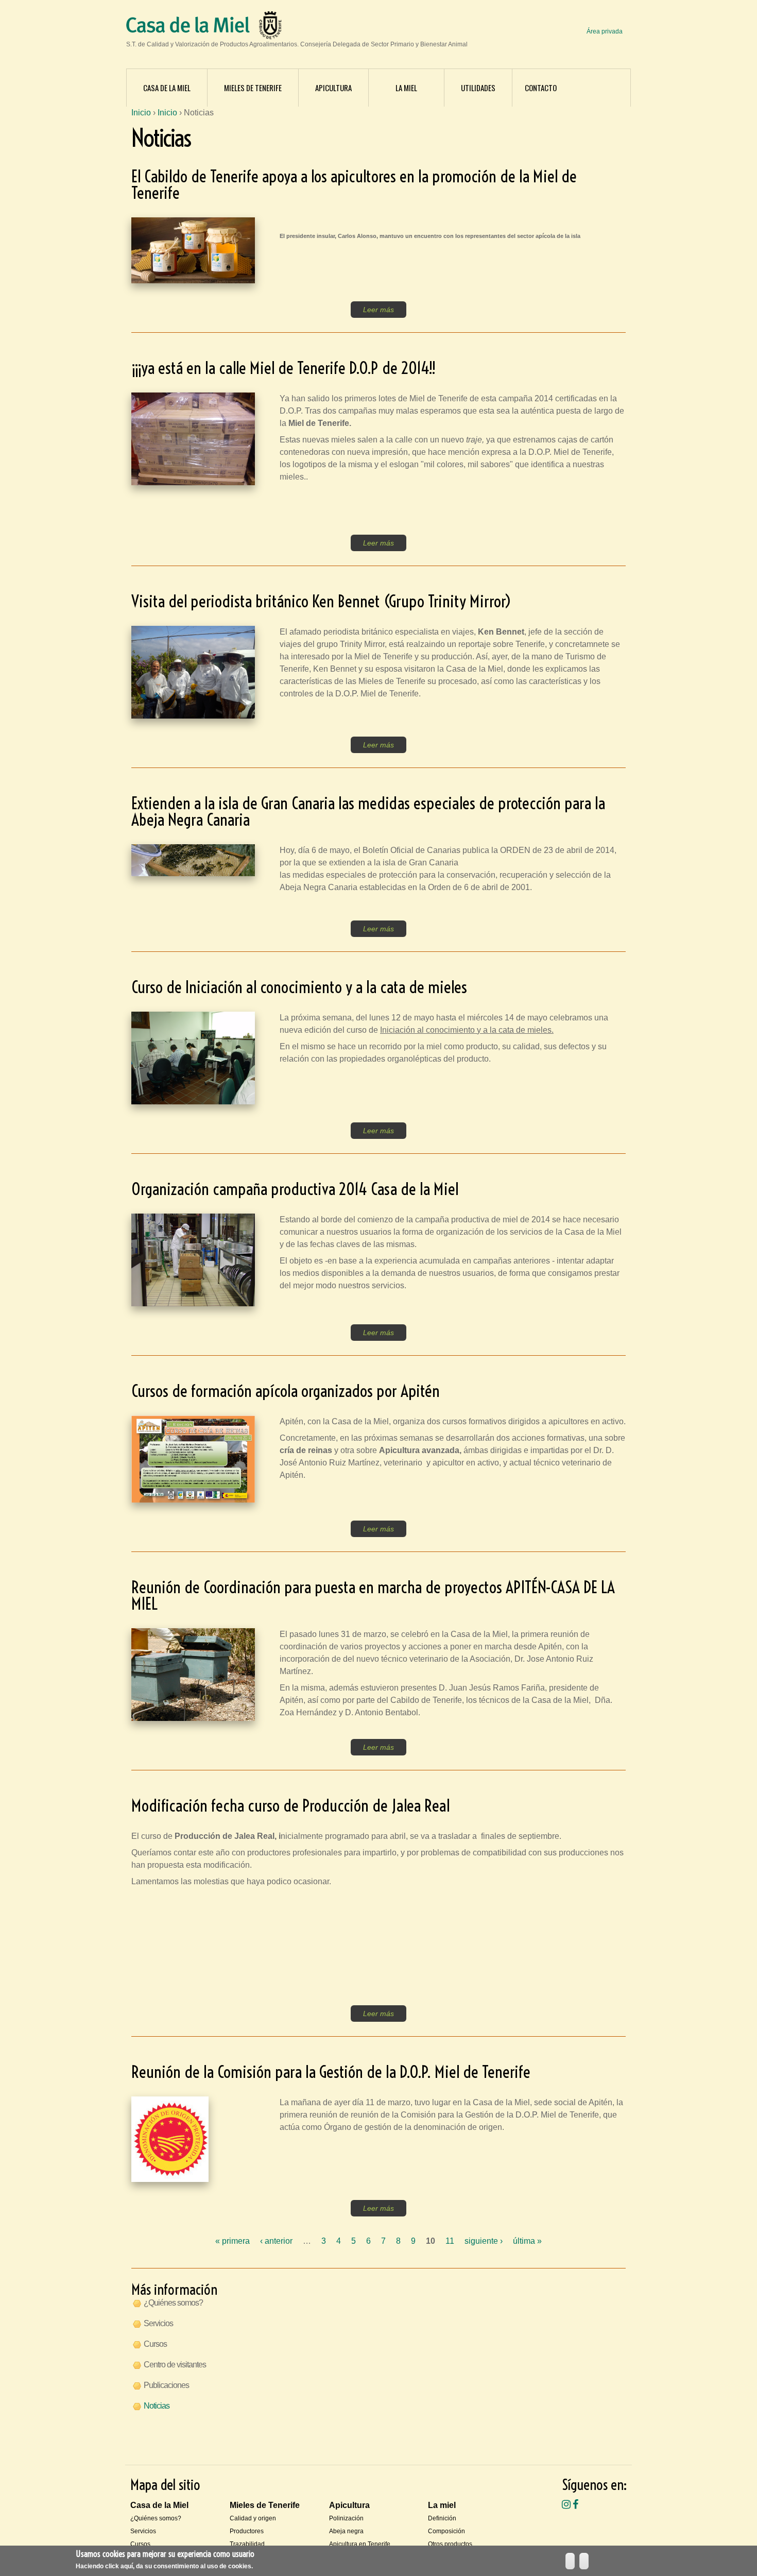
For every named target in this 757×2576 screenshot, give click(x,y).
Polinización (346, 2518)
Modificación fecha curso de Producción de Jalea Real (290, 1805)
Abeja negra (346, 2531)
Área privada (605, 31)
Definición (442, 2518)
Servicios (158, 2323)
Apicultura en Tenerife (360, 2544)
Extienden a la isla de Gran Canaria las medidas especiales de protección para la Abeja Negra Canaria (368, 811)
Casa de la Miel (167, 88)
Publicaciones (166, 2385)
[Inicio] (188, 27)
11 (450, 2241)
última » (527, 2241)
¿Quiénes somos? (173, 2303)
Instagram (566, 2504)
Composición (446, 2531)
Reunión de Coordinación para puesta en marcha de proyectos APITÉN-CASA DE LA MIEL (373, 1595)
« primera (233, 2241)
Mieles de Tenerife (253, 88)
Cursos (155, 2344)
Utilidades (478, 88)
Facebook (575, 2504)
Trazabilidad (247, 2544)
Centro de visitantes (175, 2365)
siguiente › (484, 2241)
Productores (247, 2531)
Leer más (378, 310)
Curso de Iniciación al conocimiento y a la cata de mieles (299, 987)
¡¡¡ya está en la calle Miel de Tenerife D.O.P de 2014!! (283, 368)
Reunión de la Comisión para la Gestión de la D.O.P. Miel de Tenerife (331, 2072)
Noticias (157, 2406)
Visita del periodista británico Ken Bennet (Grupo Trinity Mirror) (321, 601)
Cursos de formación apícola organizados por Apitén (286, 1391)
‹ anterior (276, 2241)
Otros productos (450, 2544)
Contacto (541, 88)
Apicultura (333, 88)
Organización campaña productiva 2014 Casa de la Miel (295, 1189)
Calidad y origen (253, 2518)
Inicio (141, 113)
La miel (406, 88)
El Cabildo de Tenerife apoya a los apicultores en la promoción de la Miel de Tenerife (354, 184)
